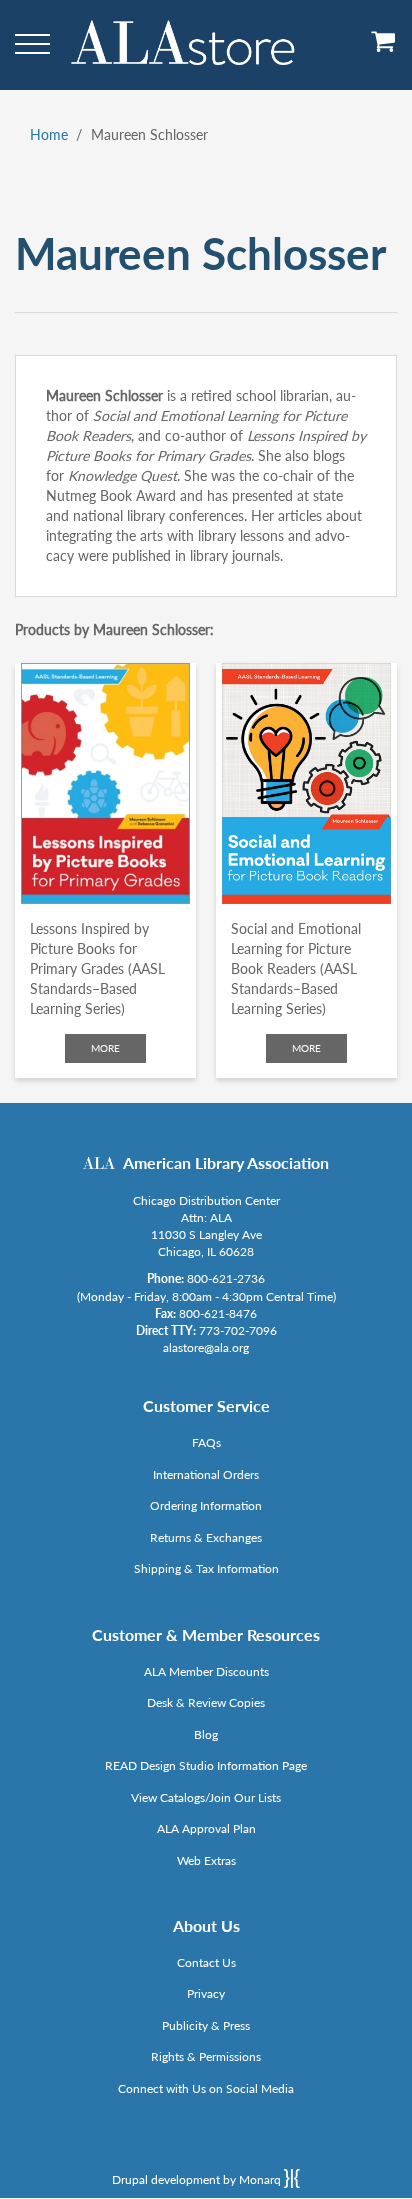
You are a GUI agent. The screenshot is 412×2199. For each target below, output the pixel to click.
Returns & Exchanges (206, 1537)
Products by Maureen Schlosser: (114, 629)
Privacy (206, 1993)
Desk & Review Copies (206, 1702)
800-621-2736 (226, 1278)
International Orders (206, 1474)
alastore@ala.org (206, 1347)
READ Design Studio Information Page (206, 1765)
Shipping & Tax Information (206, 1568)
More (105, 1048)
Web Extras (206, 1860)
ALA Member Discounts (206, 1671)
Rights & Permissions (206, 2056)
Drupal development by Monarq (198, 2179)
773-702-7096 (238, 1330)
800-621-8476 (218, 1313)
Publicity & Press (206, 2025)
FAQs (206, 1442)
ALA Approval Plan (206, 1828)
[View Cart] (384, 48)
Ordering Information (206, 1505)
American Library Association (226, 1162)
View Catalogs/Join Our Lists (206, 1797)
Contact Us (206, 1962)
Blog (206, 1734)
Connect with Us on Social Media (206, 2088)
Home (49, 134)
